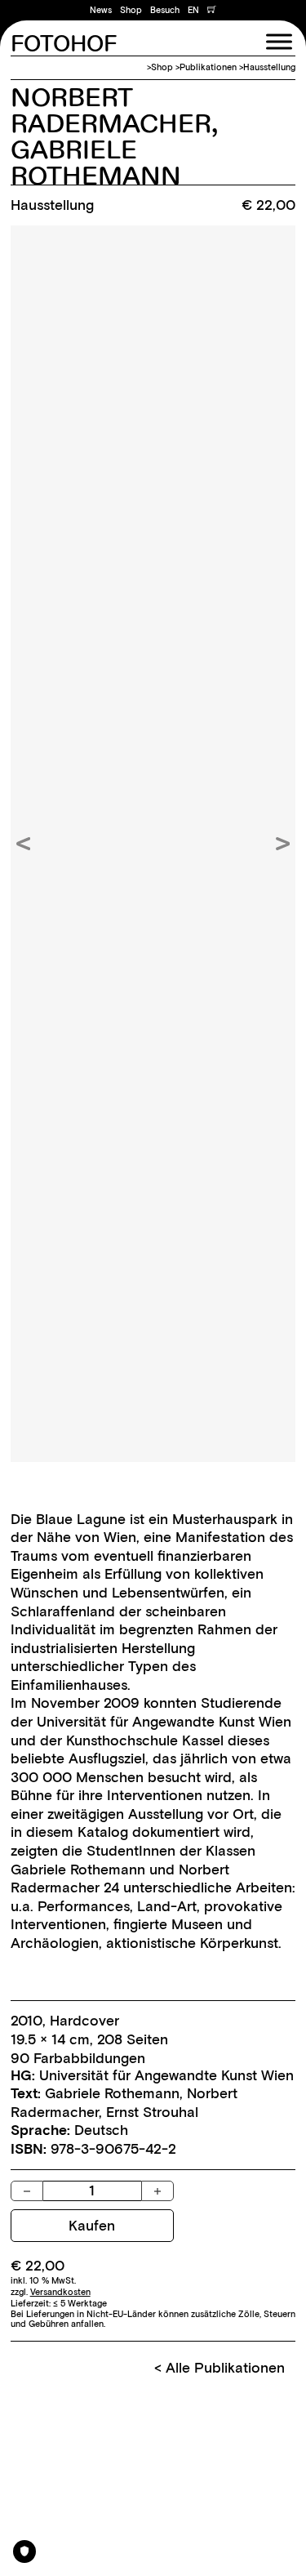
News (101, 10)
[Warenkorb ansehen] (212, 11)
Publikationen (208, 67)
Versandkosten (60, 2292)
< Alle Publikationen (220, 2368)
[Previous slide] (23, 844)
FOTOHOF (64, 45)
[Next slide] (283, 844)
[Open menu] (279, 42)
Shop (131, 10)
